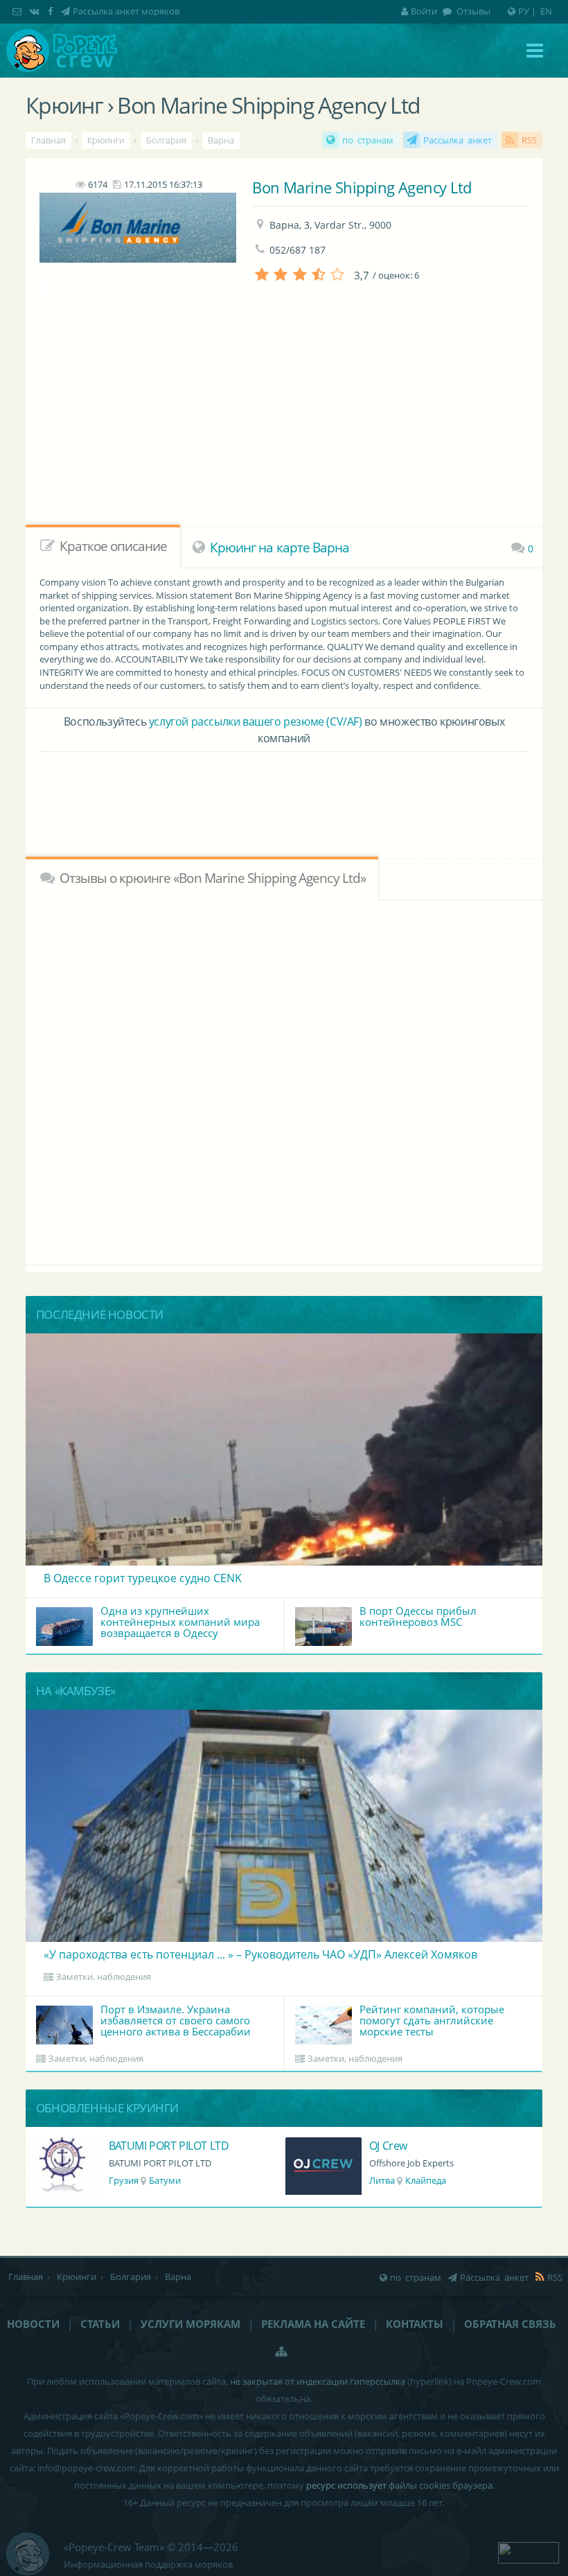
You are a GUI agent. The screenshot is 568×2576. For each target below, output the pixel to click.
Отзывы (472, 11)
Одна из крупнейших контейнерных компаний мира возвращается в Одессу (180, 1622)
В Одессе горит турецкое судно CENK (143, 1578)
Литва (122, 2180)
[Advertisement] (284, 794)
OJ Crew (128, 2146)
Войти (424, 11)
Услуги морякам (190, 2324)
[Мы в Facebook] (52, 11)
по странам (368, 140)
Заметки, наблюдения (104, 1977)
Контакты (415, 2324)
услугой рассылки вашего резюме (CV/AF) (256, 721)
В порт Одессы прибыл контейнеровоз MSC (418, 1616)
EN (546, 11)
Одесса (431, 2180)
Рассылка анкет (458, 140)
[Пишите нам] (18, 11)
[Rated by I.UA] (529, 2552)
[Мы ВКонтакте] (36, 11)
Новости (33, 2324)
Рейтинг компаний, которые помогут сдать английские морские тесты (432, 2020)
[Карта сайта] (282, 2351)
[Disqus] (284, 1080)
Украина (388, 2180)
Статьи (100, 2324)
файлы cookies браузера (441, 2485)
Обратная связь (510, 2324)
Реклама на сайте (313, 2324)
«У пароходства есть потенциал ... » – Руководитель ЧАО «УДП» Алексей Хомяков (260, 1954)
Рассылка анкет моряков (126, 11)
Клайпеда (165, 2180)
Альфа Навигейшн (416, 2146)
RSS (529, 140)
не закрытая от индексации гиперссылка (318, 2381)
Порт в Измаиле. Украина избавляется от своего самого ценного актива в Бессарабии (176, 2020)
